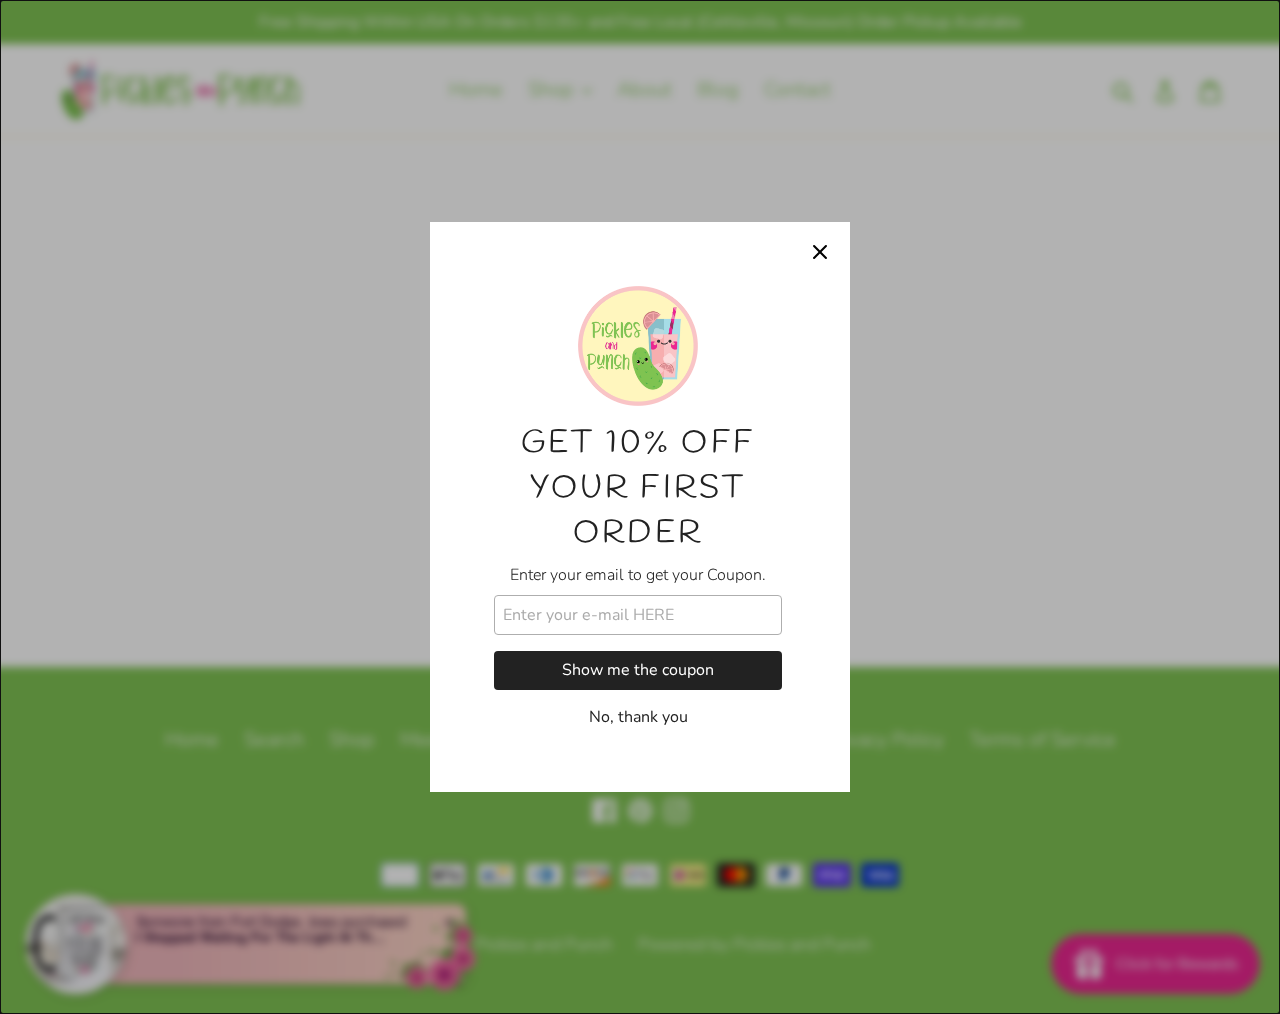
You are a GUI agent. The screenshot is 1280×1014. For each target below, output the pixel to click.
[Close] (820, 252)
